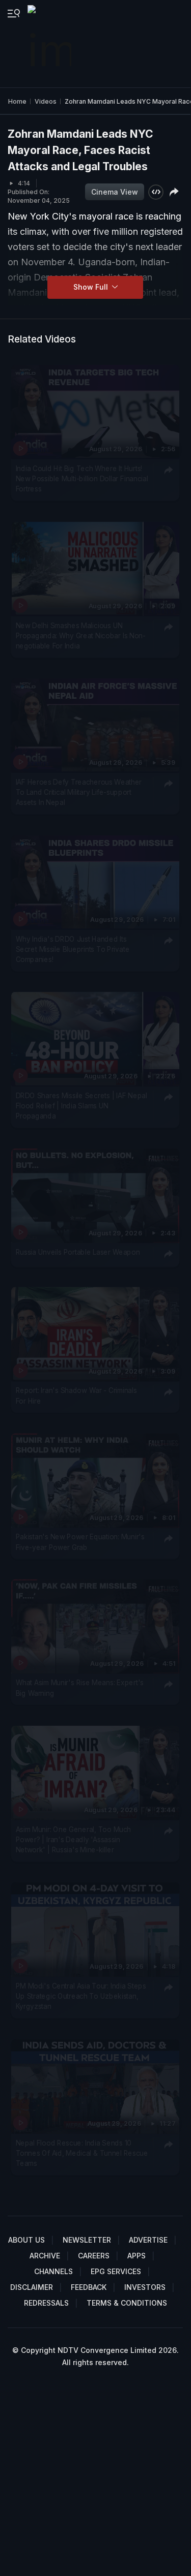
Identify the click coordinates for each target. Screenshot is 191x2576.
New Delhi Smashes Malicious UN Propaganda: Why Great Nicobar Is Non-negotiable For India (81, 635)
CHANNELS (53, 2271)
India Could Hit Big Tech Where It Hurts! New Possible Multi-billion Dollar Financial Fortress (82, 478)
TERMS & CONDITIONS (127, 2303)
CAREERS (94, 2256)
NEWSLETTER (87, 2240)
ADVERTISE (148, 2240)
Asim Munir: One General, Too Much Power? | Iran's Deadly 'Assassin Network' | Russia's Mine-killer (74, 1839)
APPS (137, 2256)
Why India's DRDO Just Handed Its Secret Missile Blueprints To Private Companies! (73, 949)
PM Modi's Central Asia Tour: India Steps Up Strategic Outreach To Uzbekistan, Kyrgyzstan (81, 1996)
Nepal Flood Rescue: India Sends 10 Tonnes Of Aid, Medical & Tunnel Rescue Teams (82, 2153)
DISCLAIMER (32, 2287)
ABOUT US (26, 2240)
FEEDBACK (89, 2287)
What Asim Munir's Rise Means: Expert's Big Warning (80, 1688)
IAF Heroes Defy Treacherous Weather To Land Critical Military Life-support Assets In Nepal (79, 792)
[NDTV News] (50, 44)
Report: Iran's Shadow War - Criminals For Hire (76, 1395)
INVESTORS (145, 2287)
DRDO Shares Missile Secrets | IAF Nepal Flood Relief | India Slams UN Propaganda (81, 1106)
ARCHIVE (45, 2256)
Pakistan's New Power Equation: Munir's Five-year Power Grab (80, 1541)
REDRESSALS (46, 2303)
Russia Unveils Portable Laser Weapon (78, 1252)
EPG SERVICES (116, 2271)
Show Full (92, 287)
